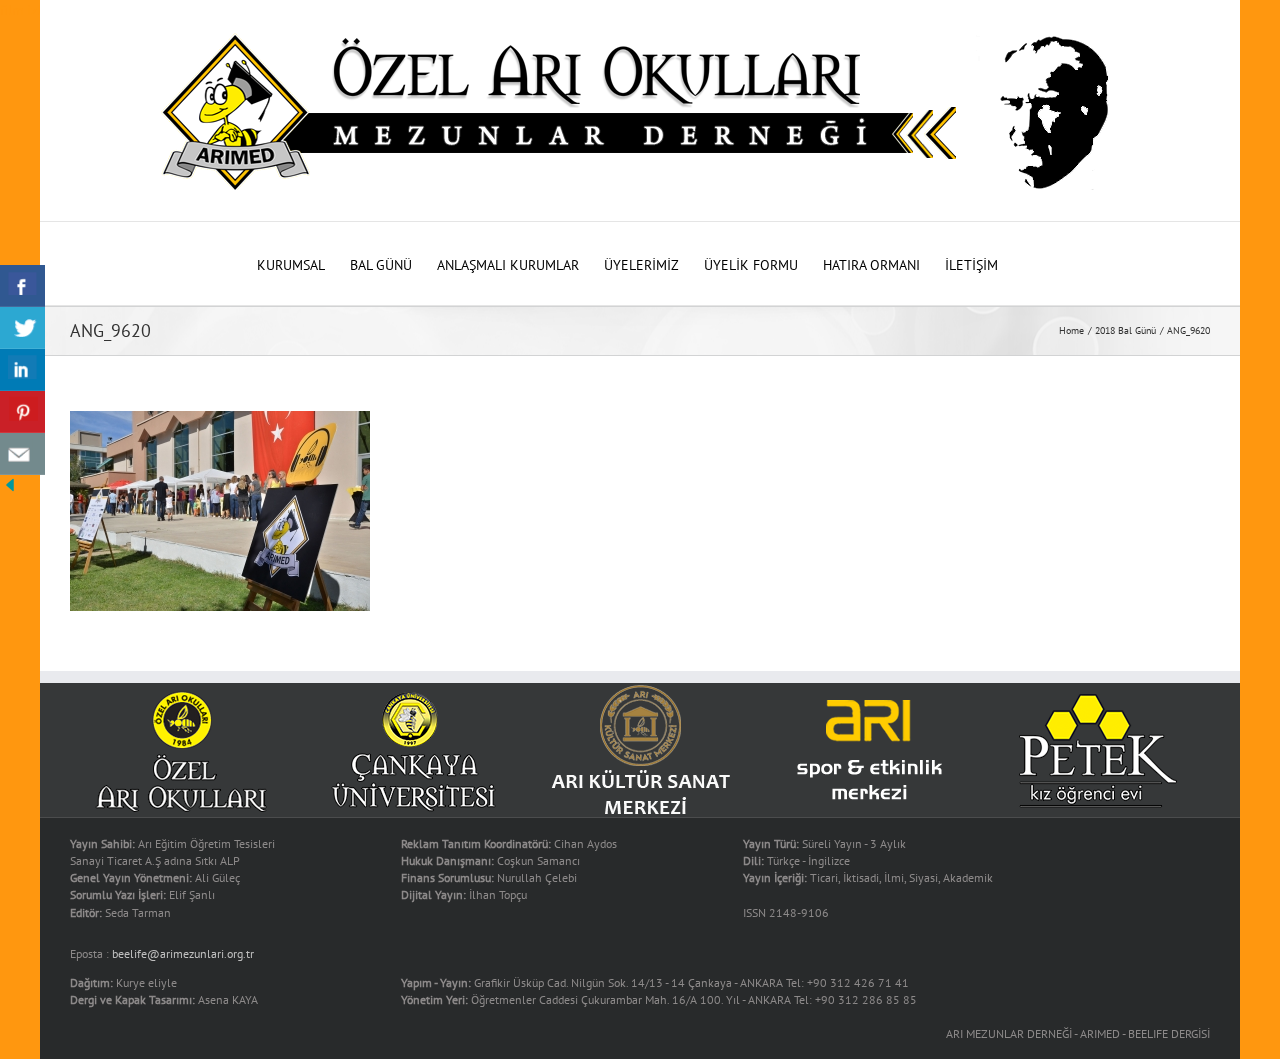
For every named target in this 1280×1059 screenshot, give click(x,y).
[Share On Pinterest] (22, 412)
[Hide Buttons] (10, 485)
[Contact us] (22, 454)
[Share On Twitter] (22, 328)
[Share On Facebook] (22, 286)
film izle (24, 10)
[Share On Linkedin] (22, 370)
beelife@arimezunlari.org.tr (183, 953)
